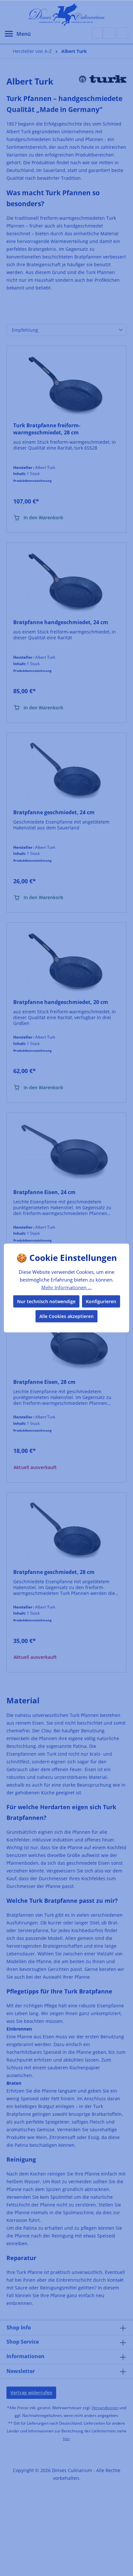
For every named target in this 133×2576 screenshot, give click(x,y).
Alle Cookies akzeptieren (66, 1316)
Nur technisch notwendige (46, 1301)
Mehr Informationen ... (66, 1287)
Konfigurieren (101, 1301)
